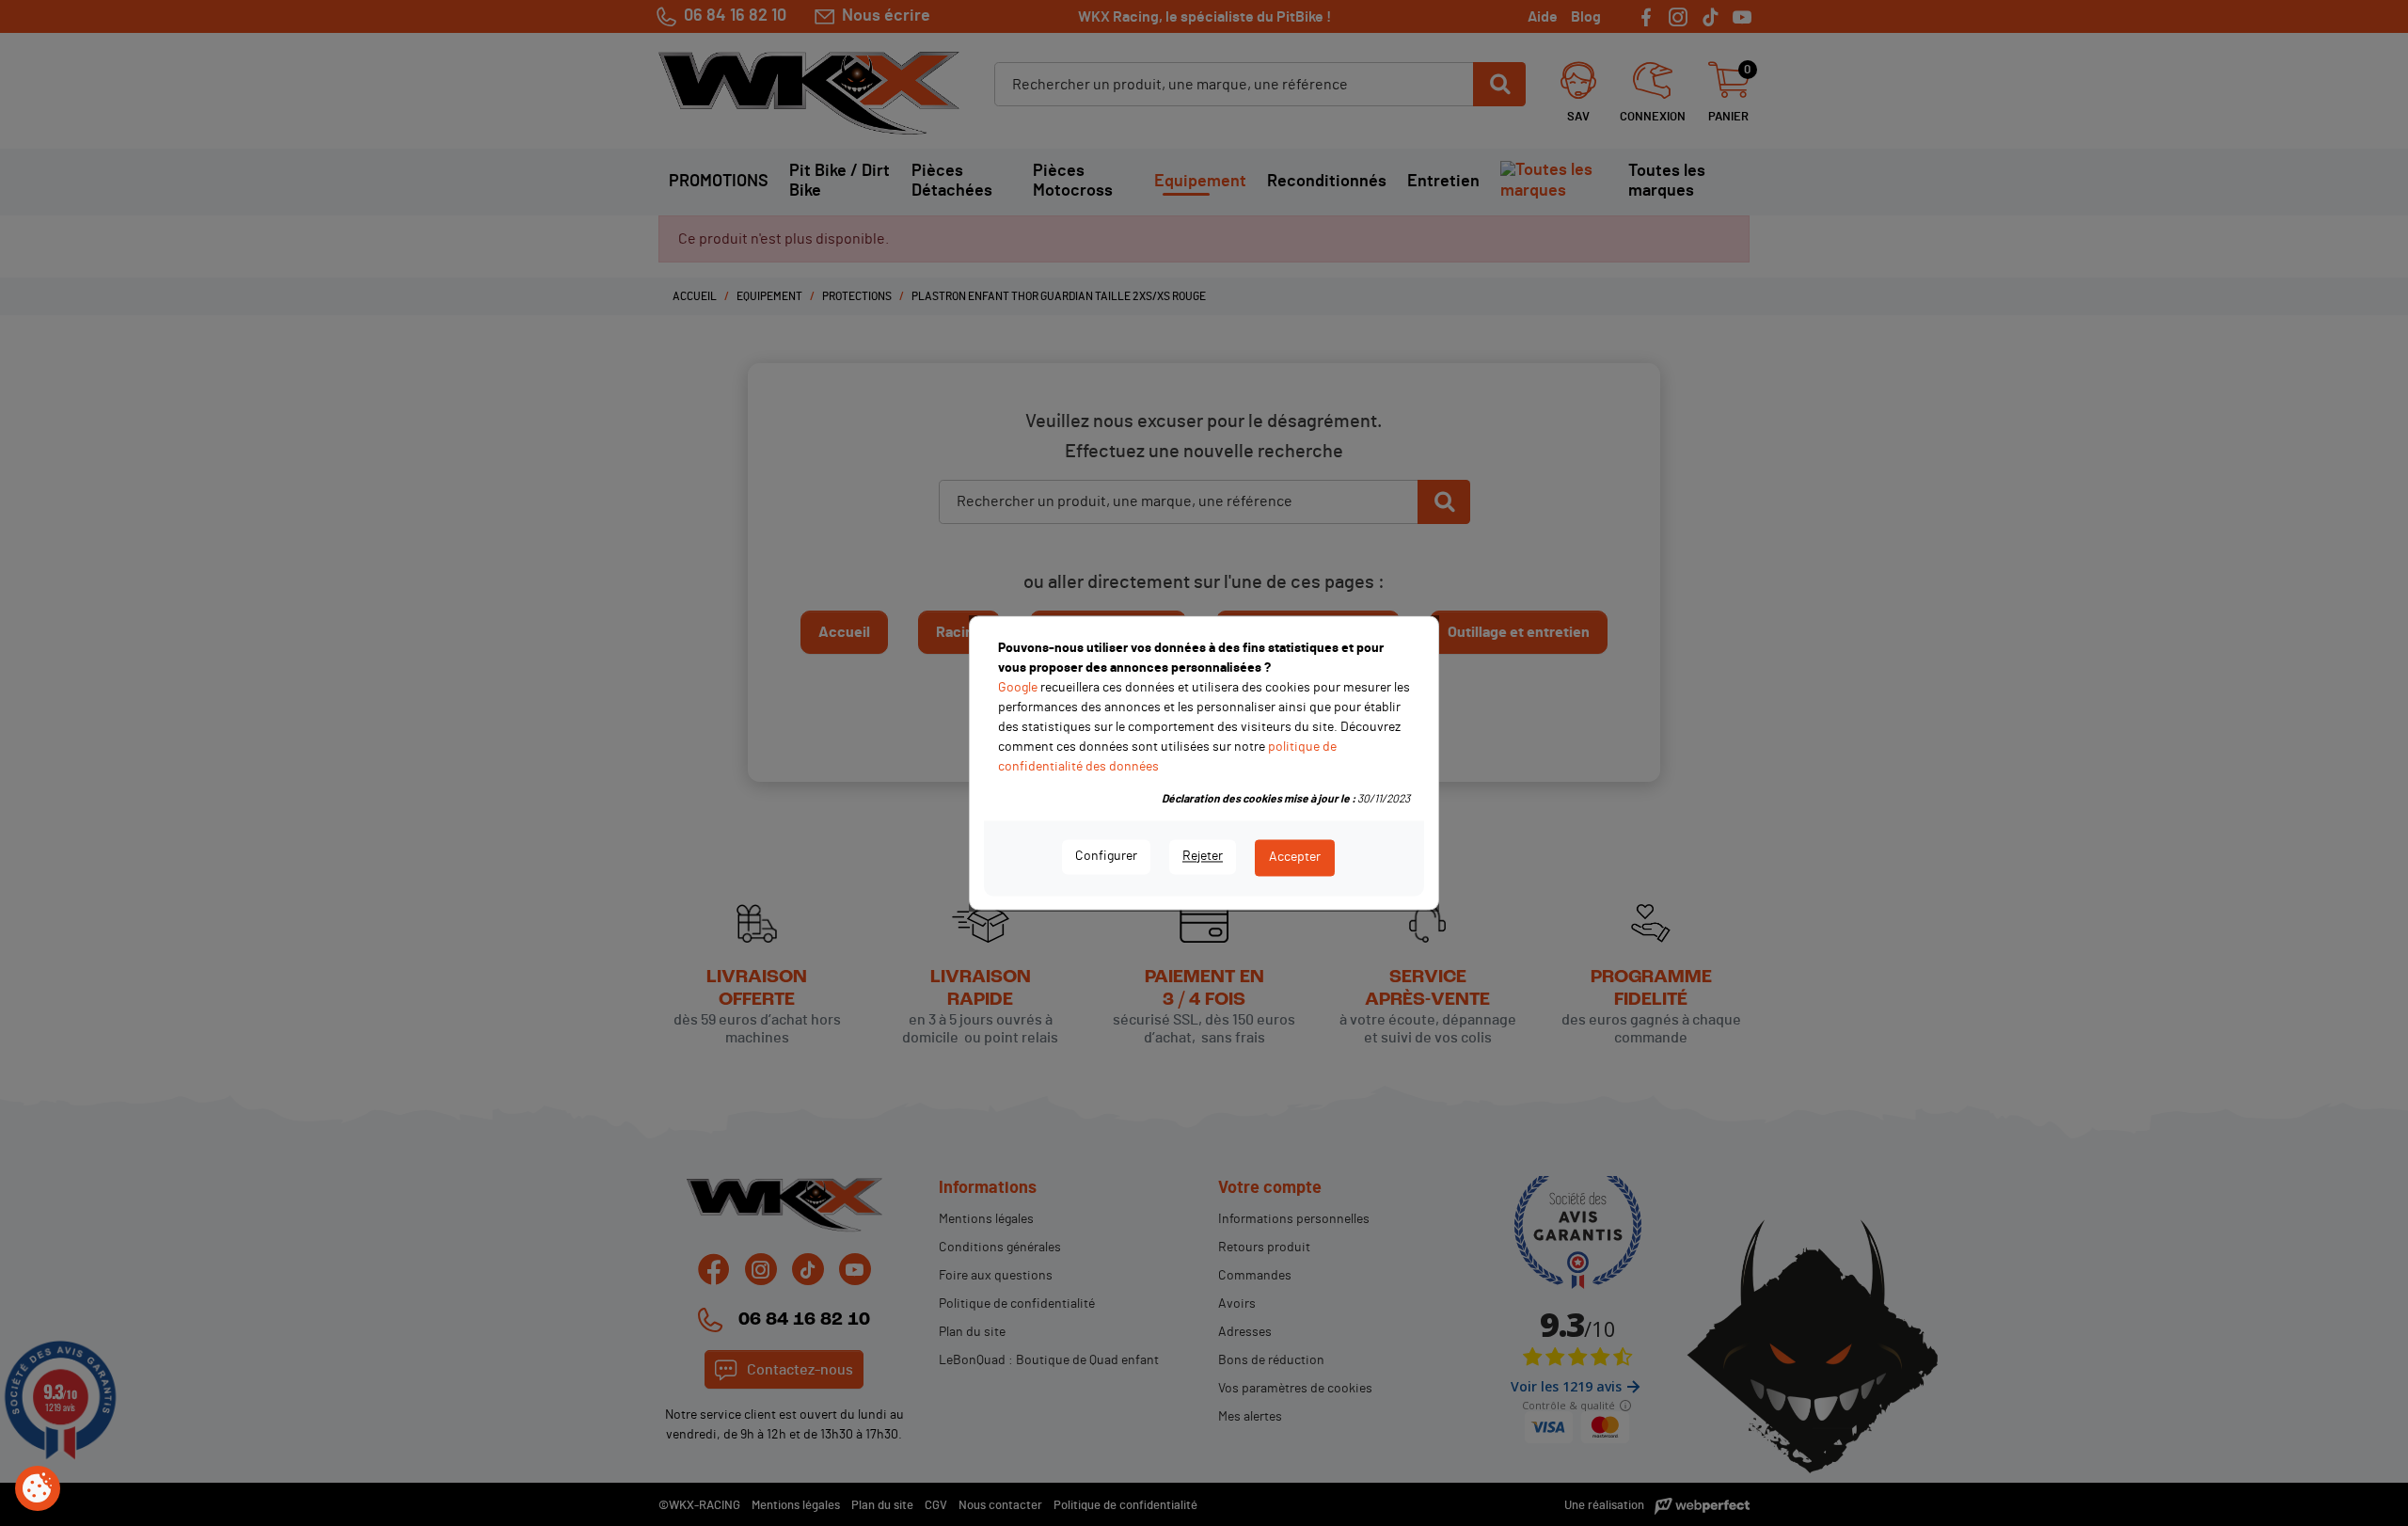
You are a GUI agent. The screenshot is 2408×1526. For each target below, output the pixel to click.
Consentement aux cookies (38, 1489)
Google (1018, 688)
